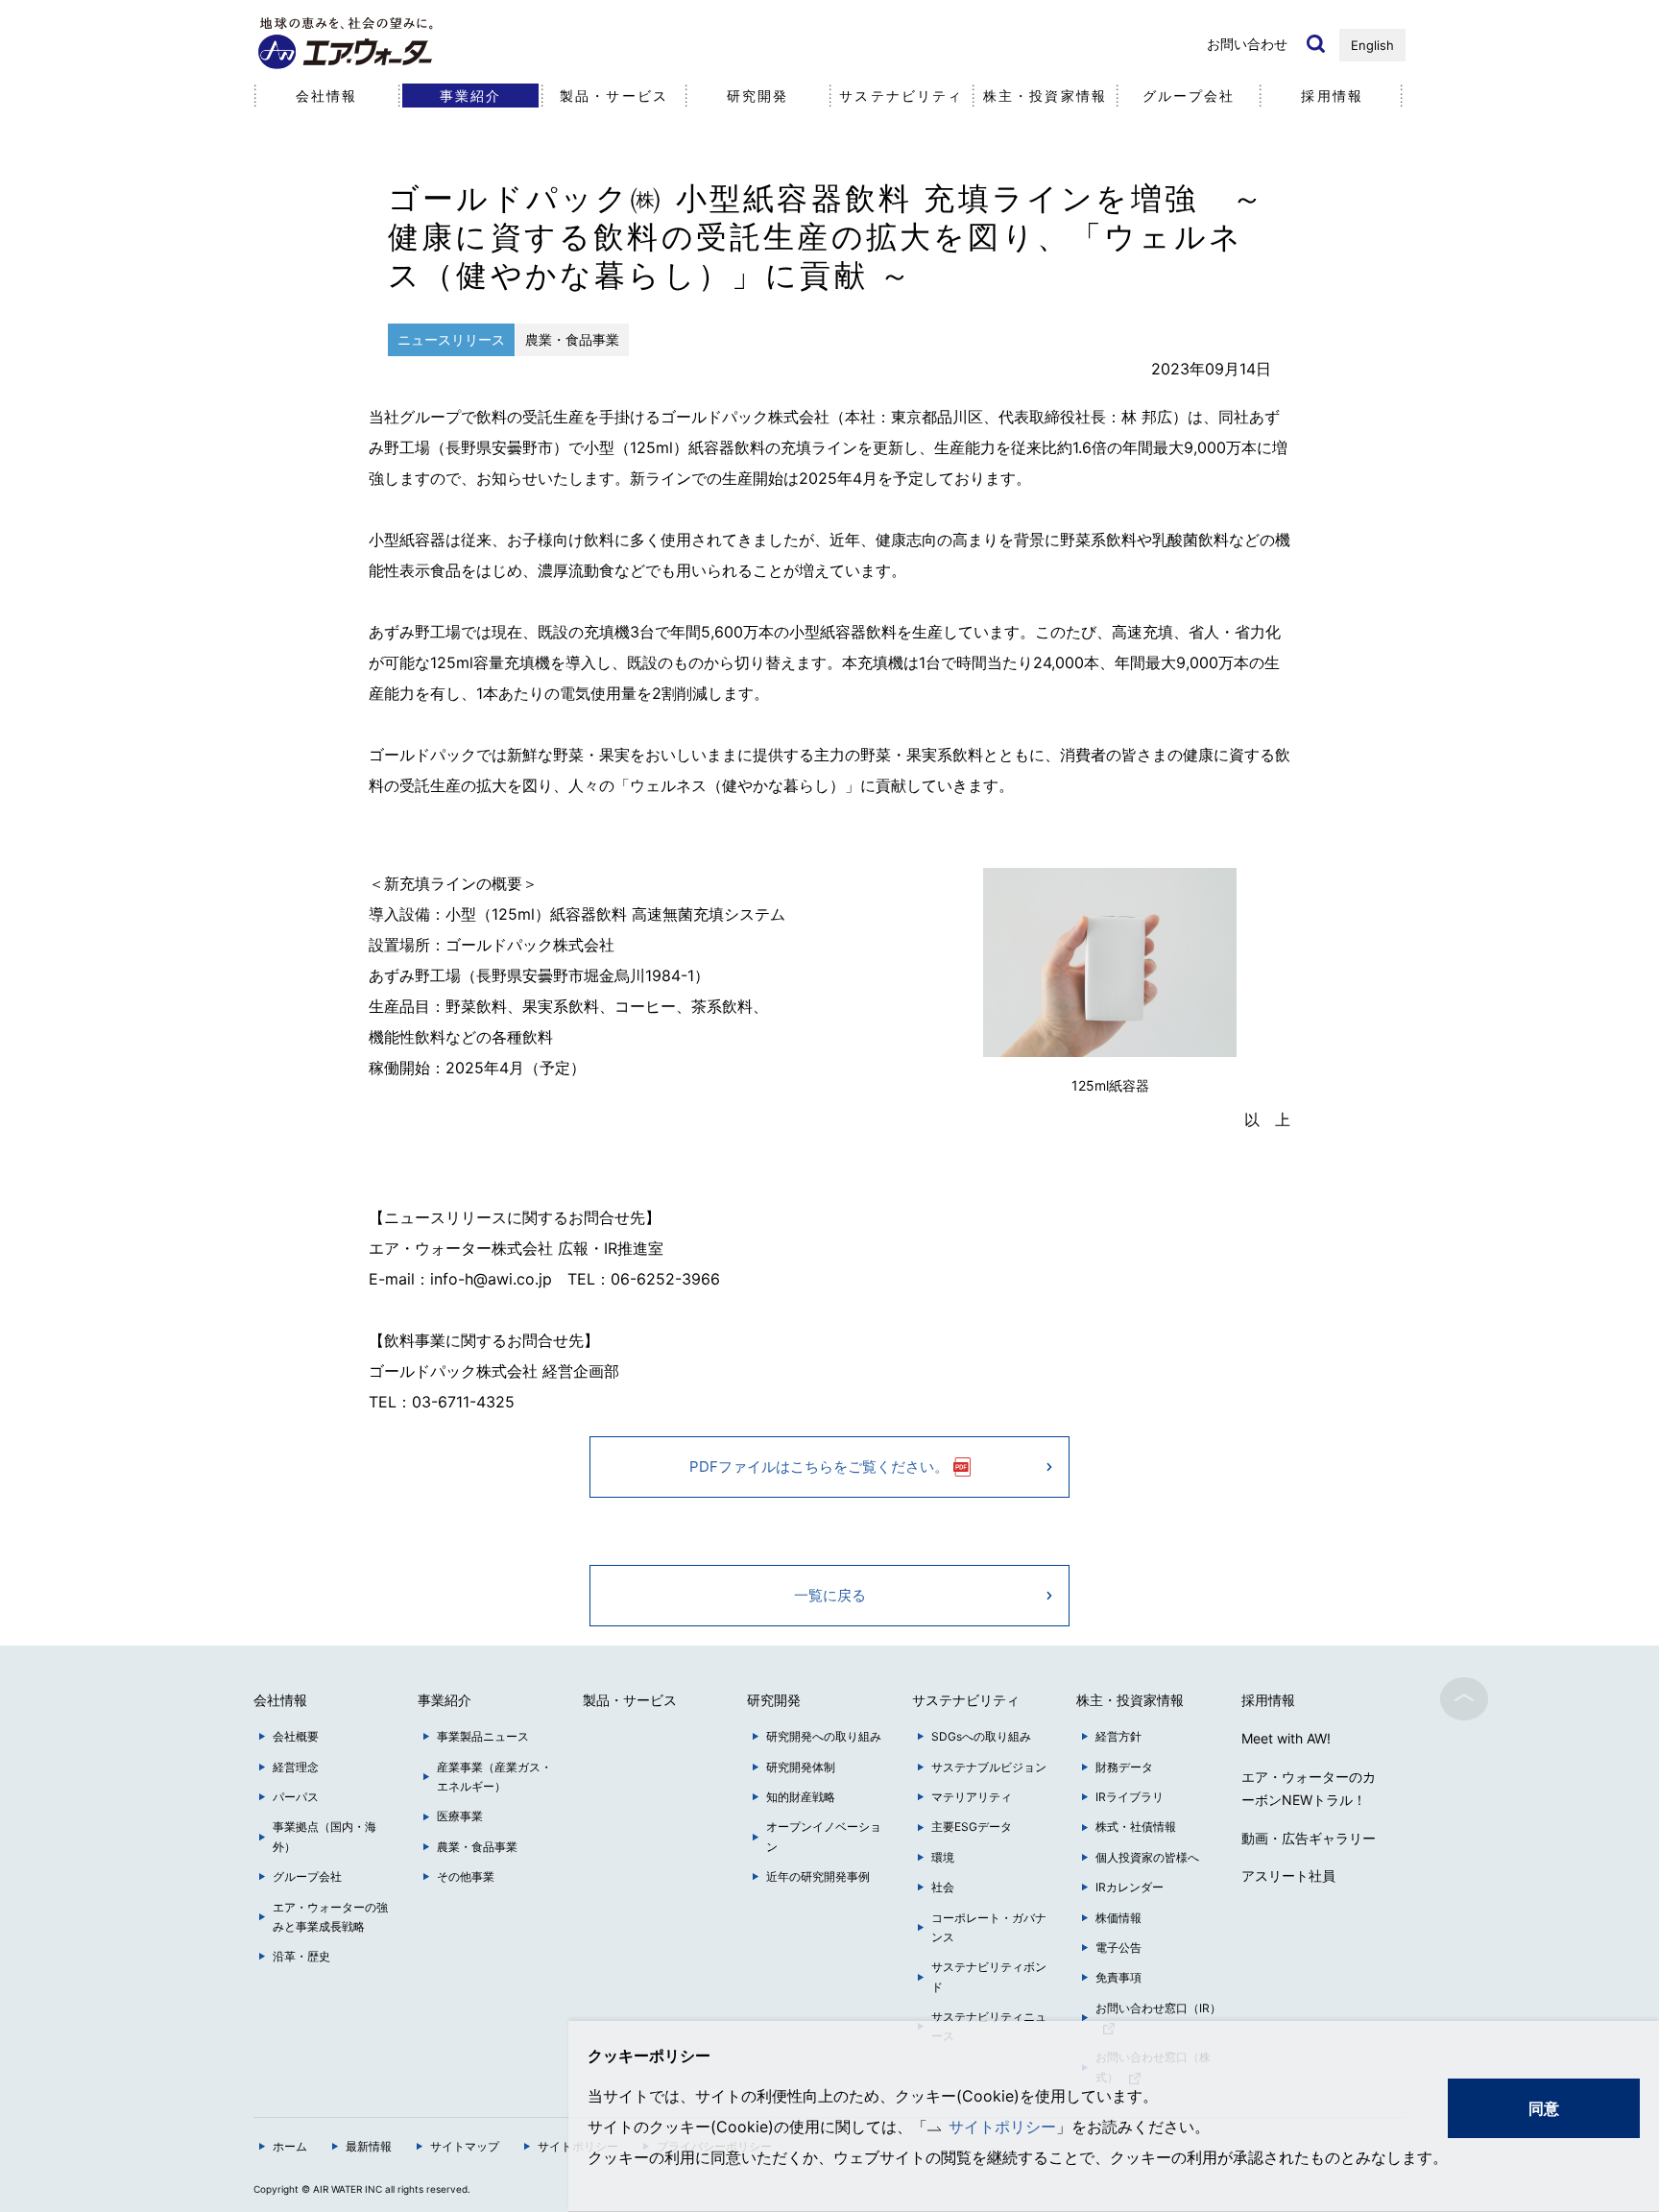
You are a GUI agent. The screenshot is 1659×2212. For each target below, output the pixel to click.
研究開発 (757, 96)
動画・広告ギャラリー (1309, 1838)
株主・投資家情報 (1045, 96)
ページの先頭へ (1464, 1698)
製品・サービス (614, 96)
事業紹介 (470, 96)
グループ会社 (1189, 96)
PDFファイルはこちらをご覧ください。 (819, 1467)
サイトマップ (465, 2146)
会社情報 (326, 96)
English (1372, 45)
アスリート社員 (1288, 1875)
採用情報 (1332, 96)
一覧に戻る (830, 1595)
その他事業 (466, 1876)
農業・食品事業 (477, 1847)
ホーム (290, 2146)
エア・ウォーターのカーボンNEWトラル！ (1309, 1788)
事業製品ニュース (483, 1736)
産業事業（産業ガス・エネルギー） (494, 1777)
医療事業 (460, 1816)
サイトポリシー (1002, 2127)
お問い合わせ (1247, 44)
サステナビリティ (901, 96)
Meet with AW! (1286, 1738)
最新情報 (369, 2146)
